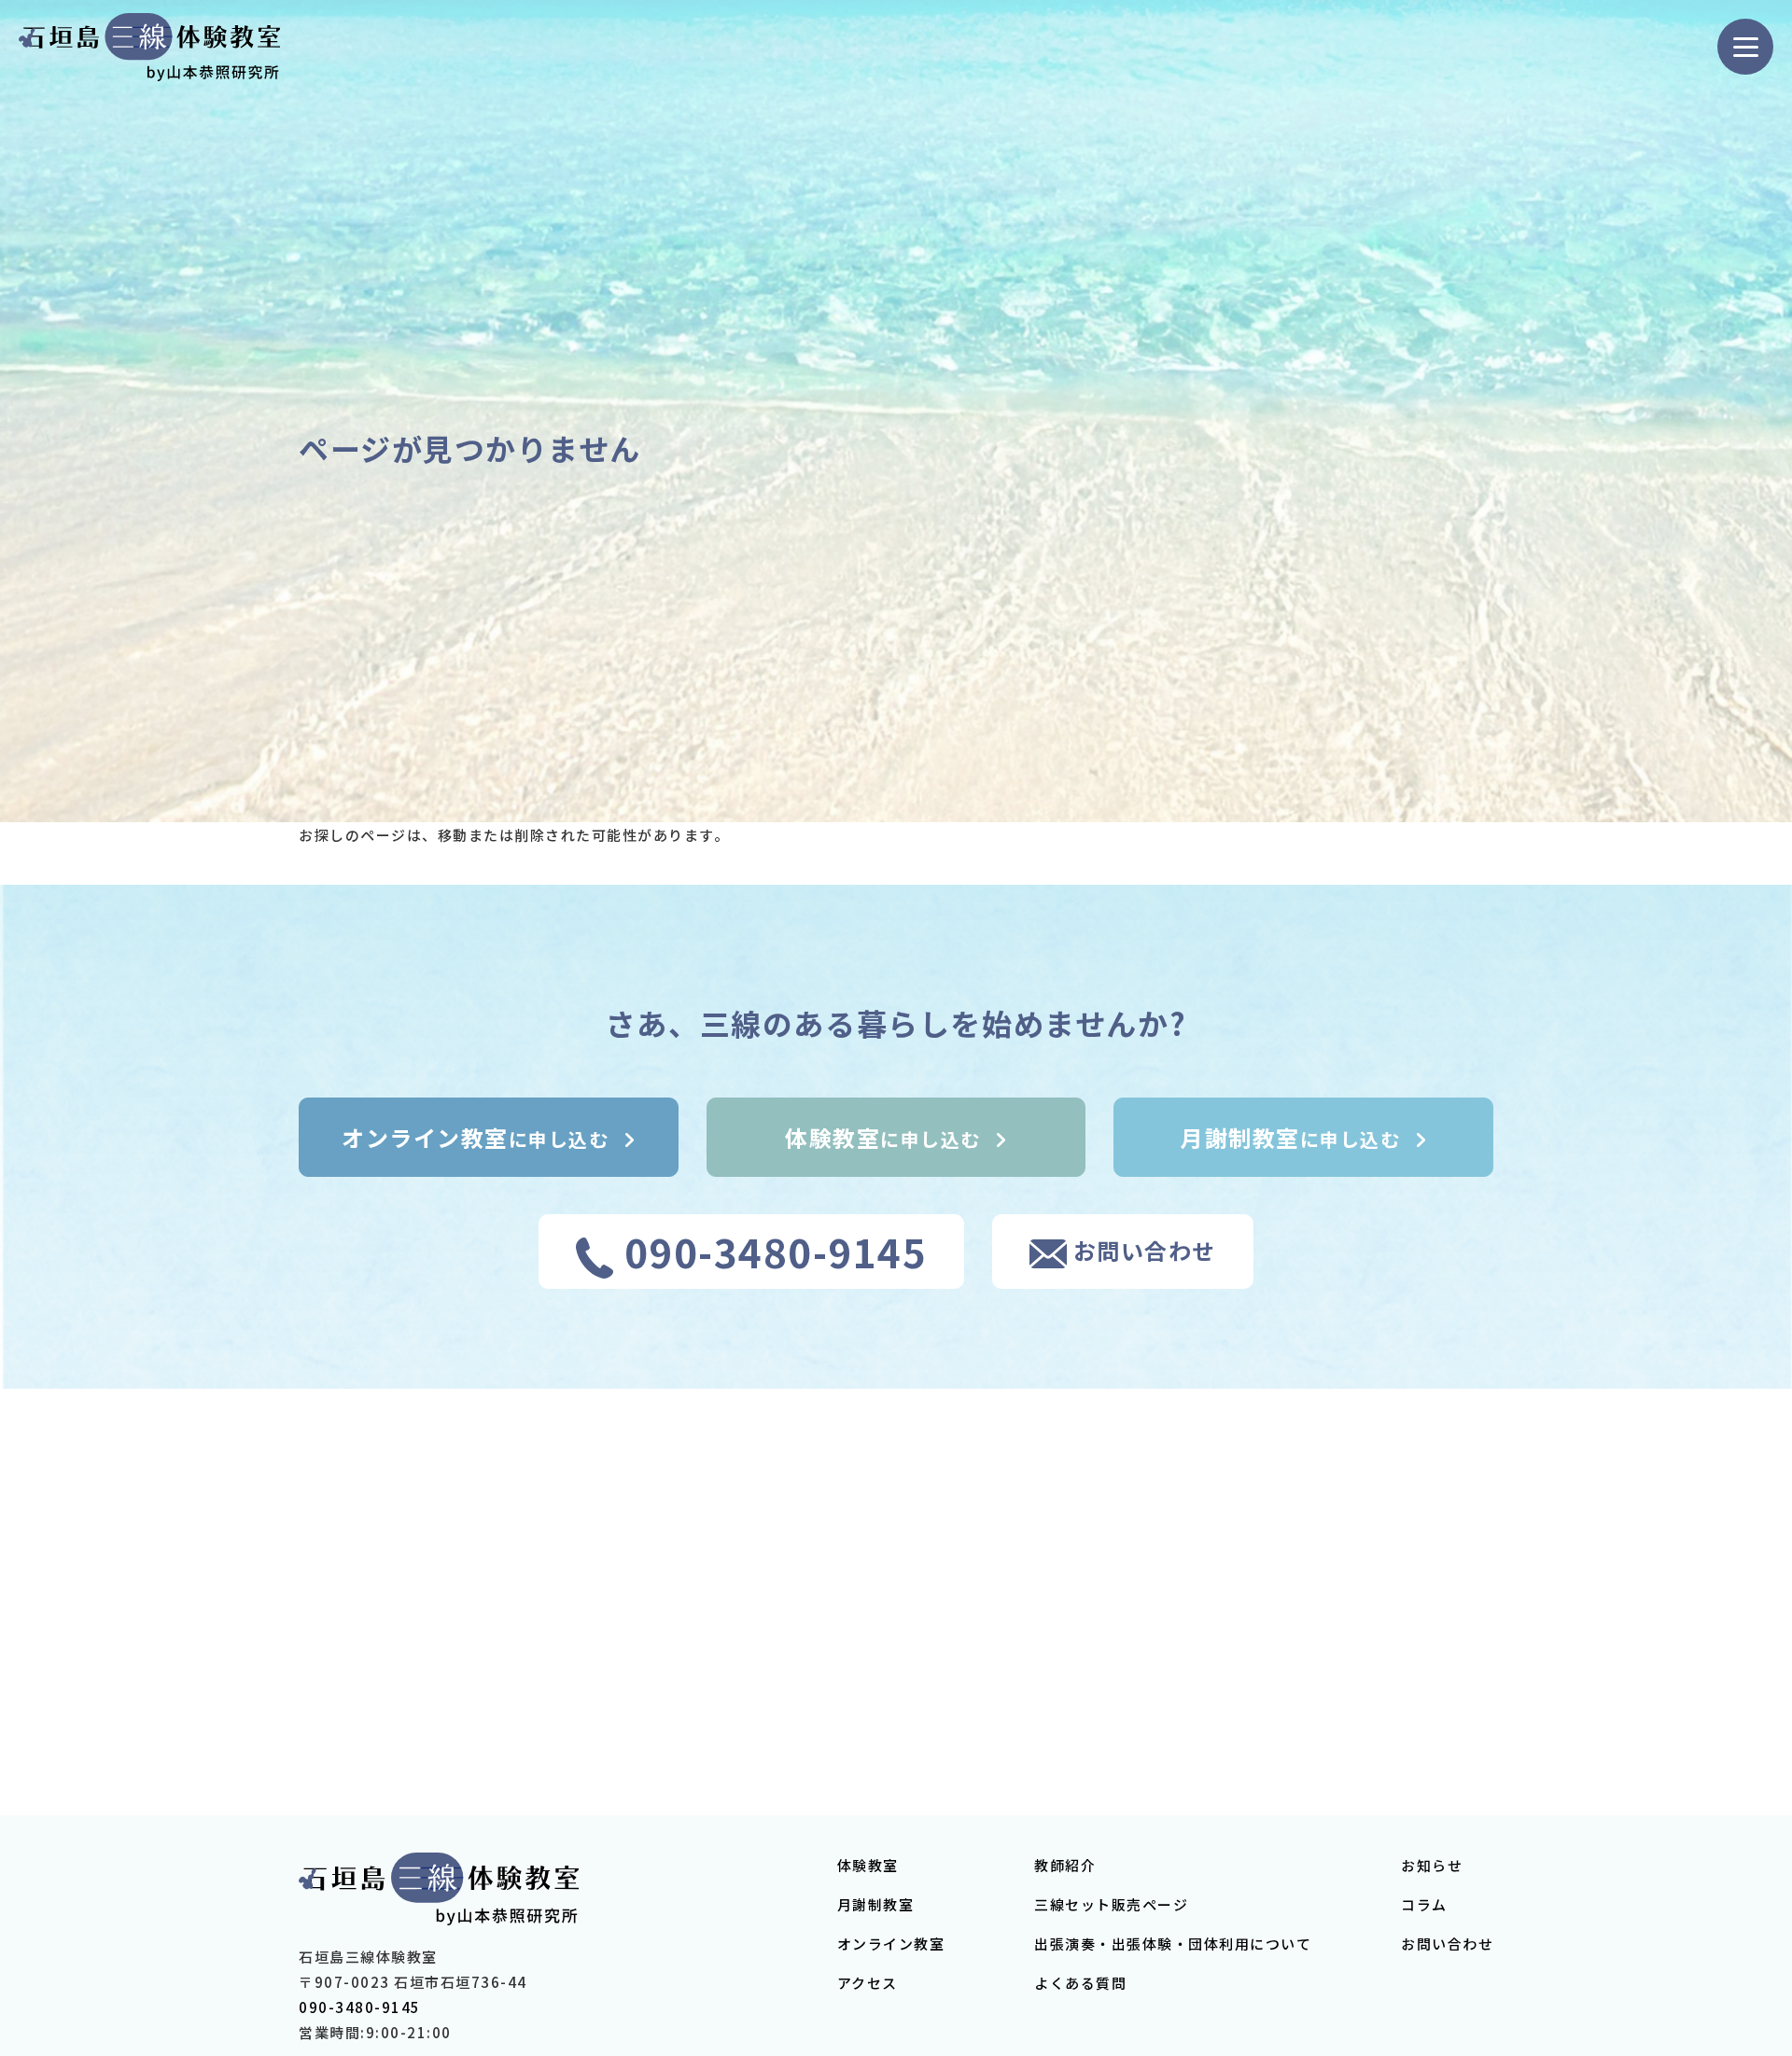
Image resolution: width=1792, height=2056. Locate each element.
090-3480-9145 (360, 2007)
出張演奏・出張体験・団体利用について (1173, 1944)
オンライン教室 (891, 1944)
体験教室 (868, 1865)
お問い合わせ (1447, 1944)
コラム (1424, 1904)
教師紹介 (1065, 1865)
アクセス (868, 1983)
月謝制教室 (876, 1904)
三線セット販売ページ (1111, 1904)
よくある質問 (1080, 1983)
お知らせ (1432, 1865)
